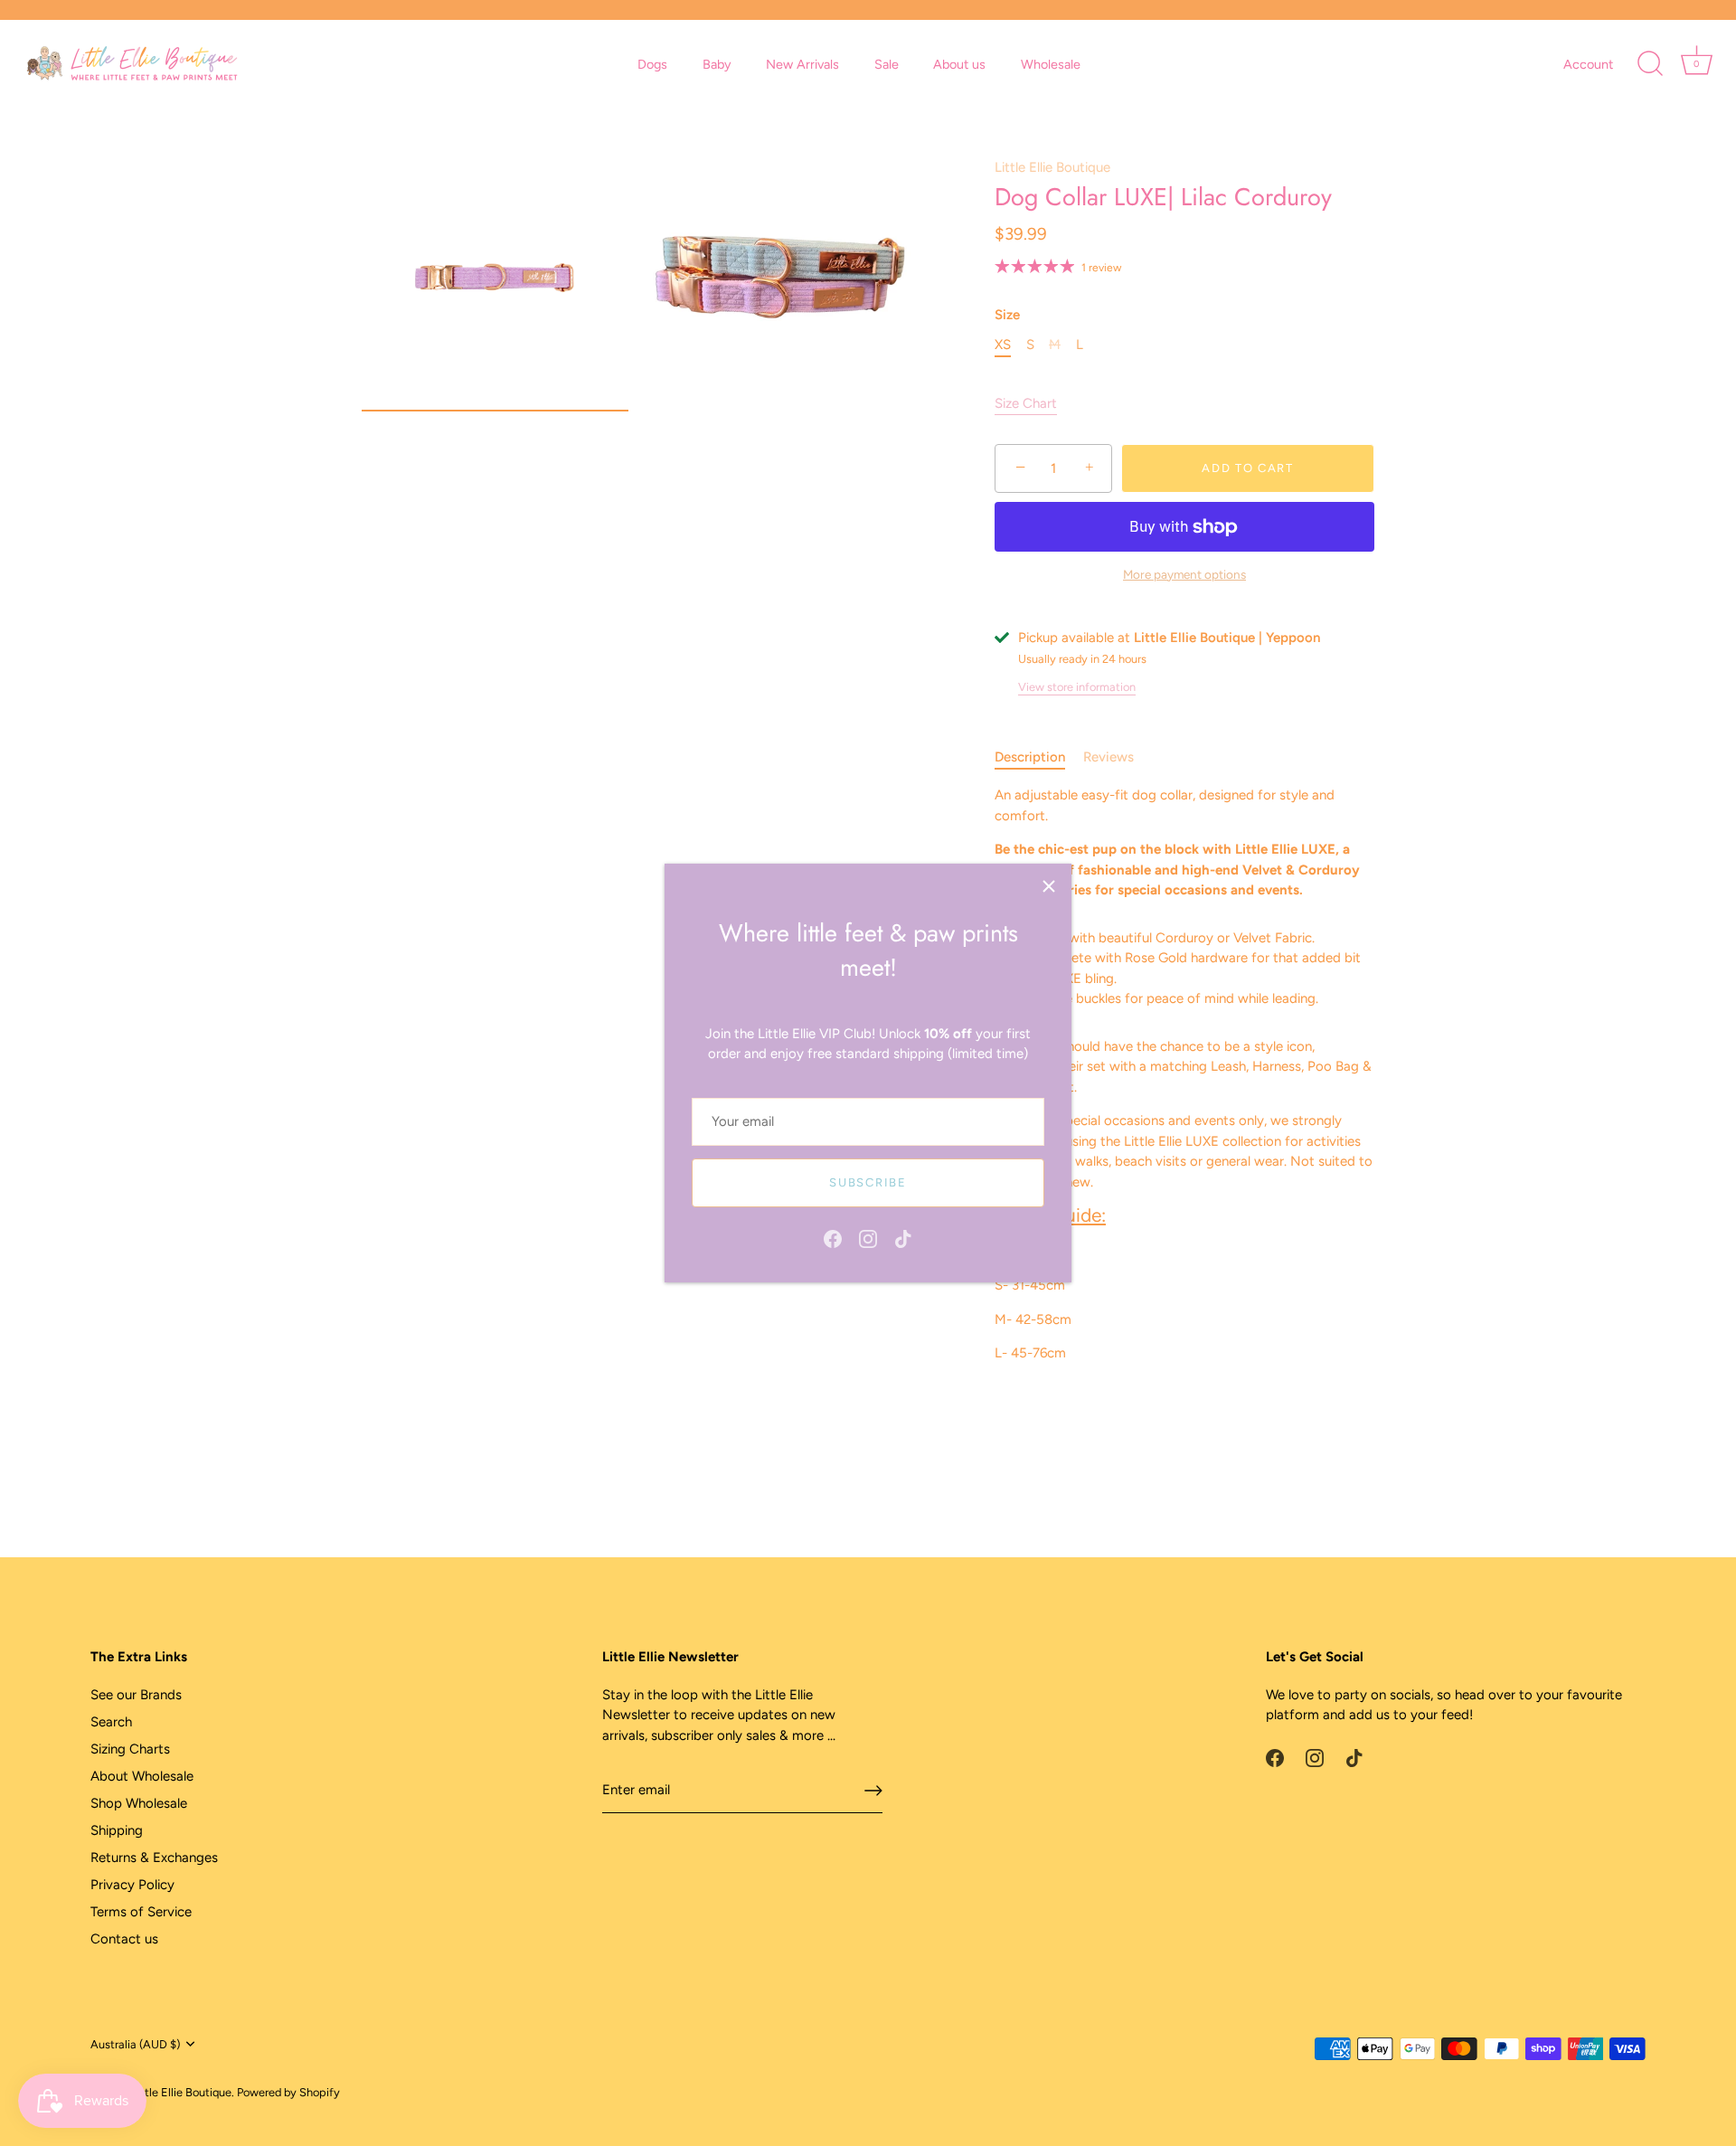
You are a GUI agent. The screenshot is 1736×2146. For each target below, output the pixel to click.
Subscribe (868, 1182)
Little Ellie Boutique (1052, 167)
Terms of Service (141, 1912)
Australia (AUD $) (135, 2044)
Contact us (124, 1939)
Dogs (652, 64)
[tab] (1039, 757)
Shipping (117, 1830)
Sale (887, 64)
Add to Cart (1248, 468)
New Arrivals (802, 64)
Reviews (1109, 757)
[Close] (1049, 886)
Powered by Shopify (288, 2092)
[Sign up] (873, 1791)
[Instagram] (868, 1238)
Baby (717, 64)
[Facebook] (833, 1238)
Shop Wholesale (139, 1803)
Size (1007, 315)
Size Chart (1026, 403)
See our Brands (136, 1695)
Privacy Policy (132, 1885)
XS (1003, 345)
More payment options (1184, 574)
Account (1588, 64)
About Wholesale (142, 1776)
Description (1030, 757)
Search (111, 1722)
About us (959, 64)
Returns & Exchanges (154, 1858)
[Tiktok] (903, 1238)
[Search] (1650, 64)
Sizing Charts (130, 1749)
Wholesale (1051, 64)
